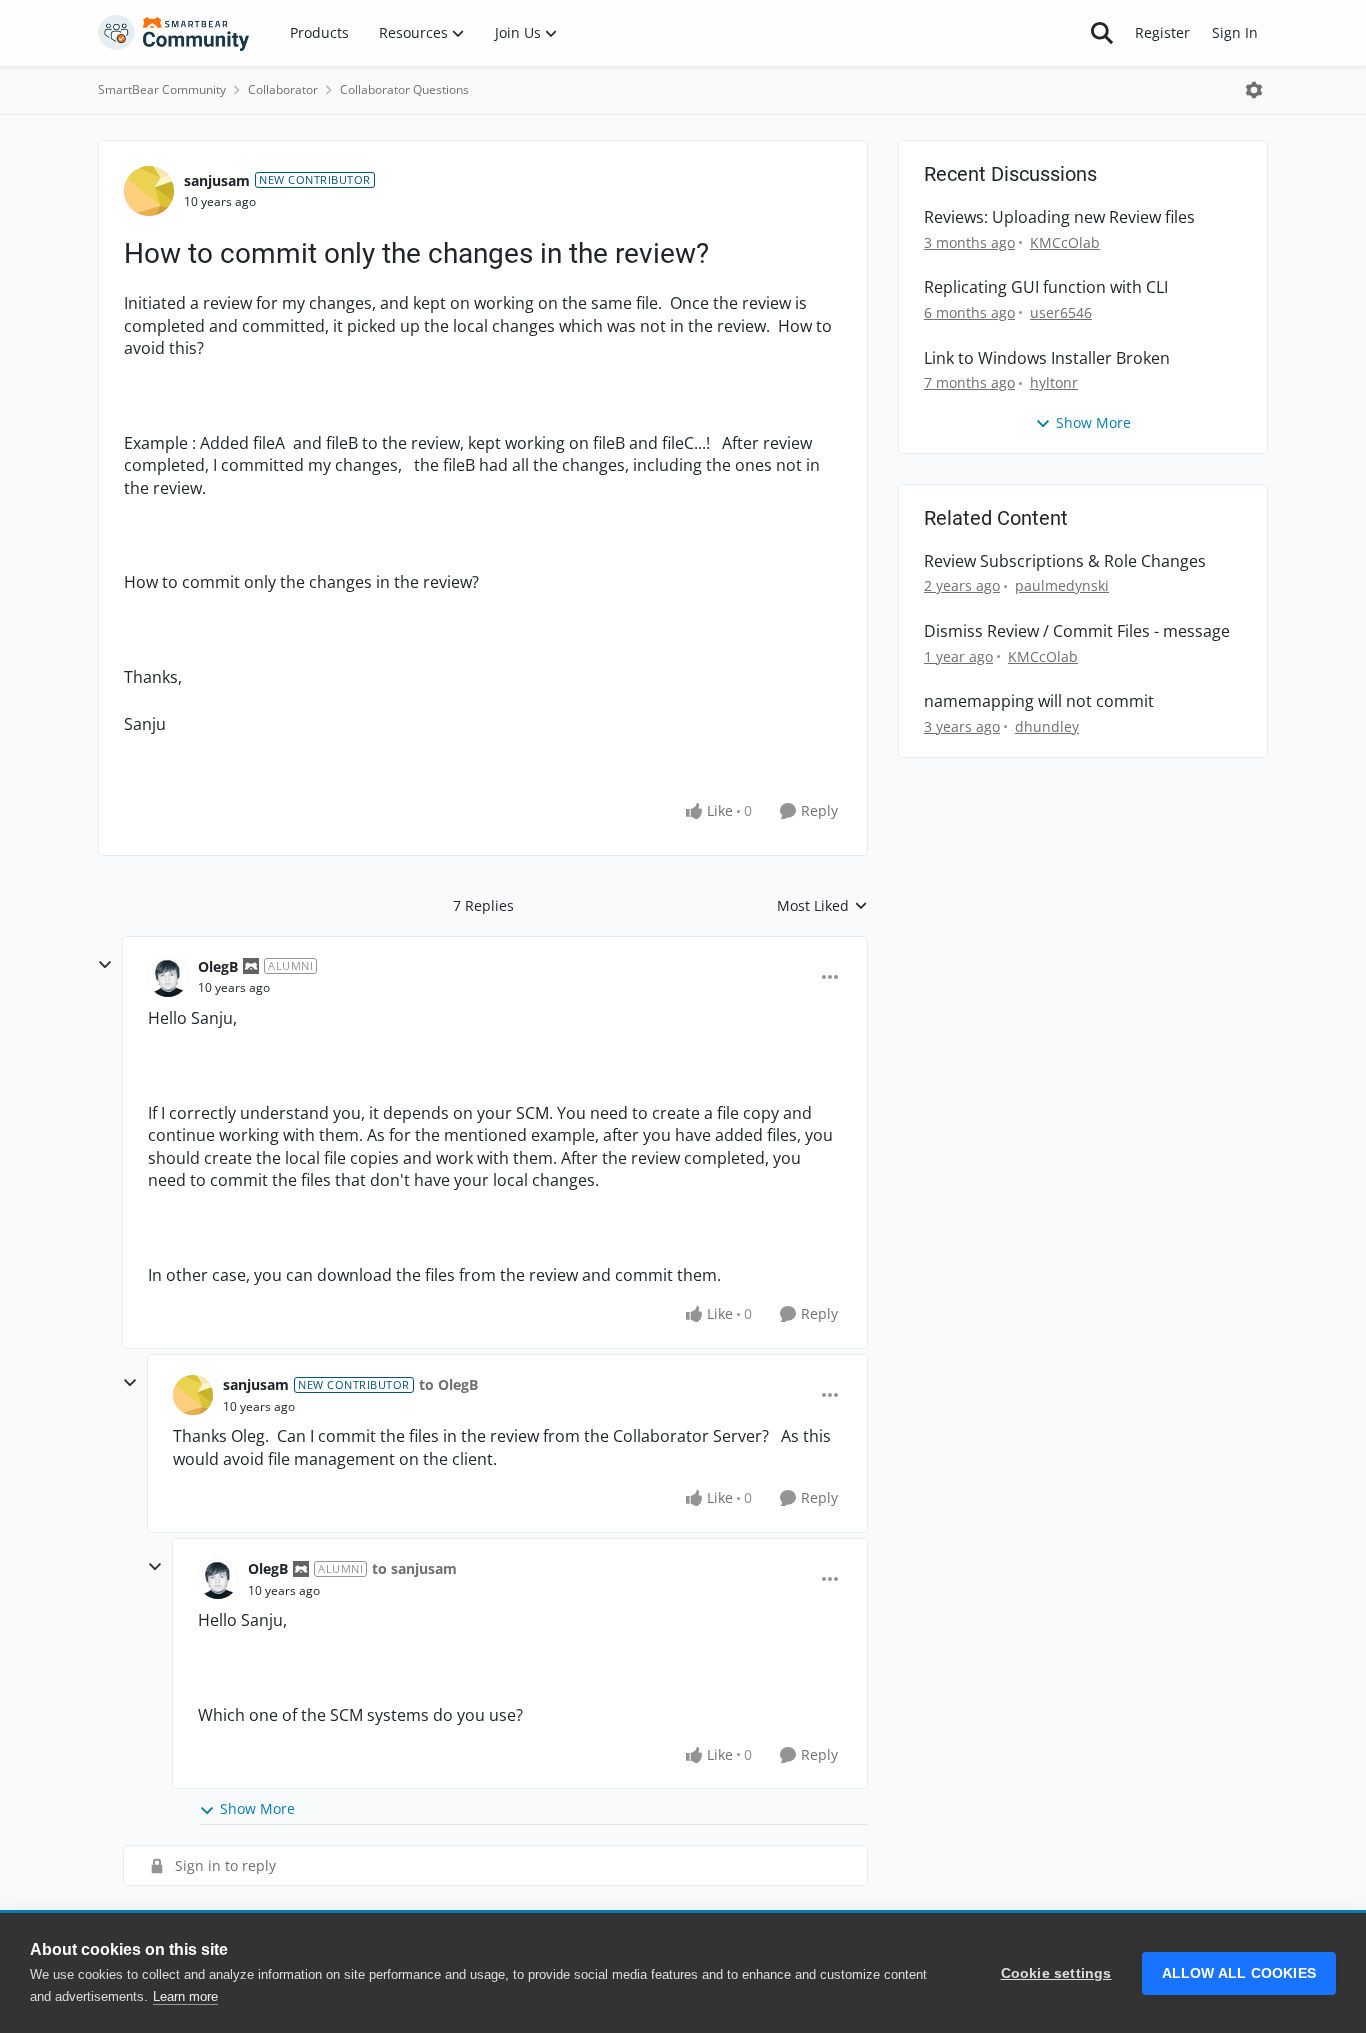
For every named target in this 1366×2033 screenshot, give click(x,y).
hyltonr (1054, 382)
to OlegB (448, 1384)
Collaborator (283, 89)
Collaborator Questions (404, 89)
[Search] (1102, 33)
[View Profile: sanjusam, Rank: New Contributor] (149, 191)
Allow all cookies (1239, 1973)
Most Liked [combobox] (822, 906)
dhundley (1047, 726)
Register (1162, 32)
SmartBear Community (162, 89)
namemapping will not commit (1039, 701)
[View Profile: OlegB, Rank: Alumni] (168, 977)
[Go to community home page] (174, 33)
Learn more (185, 1996)
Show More (257, 1808)
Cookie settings (1056, 1973)
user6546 (1061, 312)
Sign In (1235, 32)
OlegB (218, 966)
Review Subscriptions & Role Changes (1065, 561)
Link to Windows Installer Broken (1047, 358)
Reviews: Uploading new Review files (1059, 217)
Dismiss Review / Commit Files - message (1077, 631)
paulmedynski (1062, 585)
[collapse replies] (105, 965)
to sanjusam (414, 1568)
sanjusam (217, 180)
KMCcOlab (1065, 242)
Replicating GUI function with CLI (1046, 287)
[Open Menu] (1254, 90)
